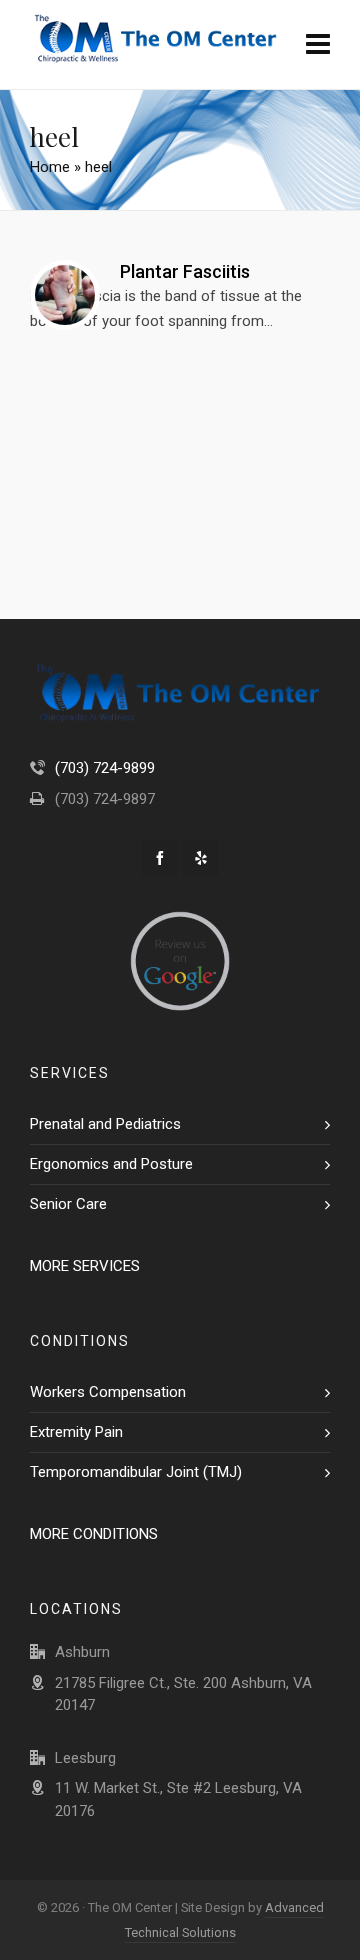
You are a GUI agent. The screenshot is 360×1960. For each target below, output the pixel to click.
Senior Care (68, 1204)
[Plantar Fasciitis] (65, 295)
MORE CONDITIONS (94, 1534)
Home (50, 167)
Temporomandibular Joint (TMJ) (136, 1472)
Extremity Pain (76, 1432)
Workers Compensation (108, 1392)
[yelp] (201, 858)
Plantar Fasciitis (185, 271)
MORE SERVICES (85, 1266)
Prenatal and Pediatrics (105, 1124)
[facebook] (160, 858)
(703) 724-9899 (105, 768)
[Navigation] (318, 45)
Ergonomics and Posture (111, 1164)
